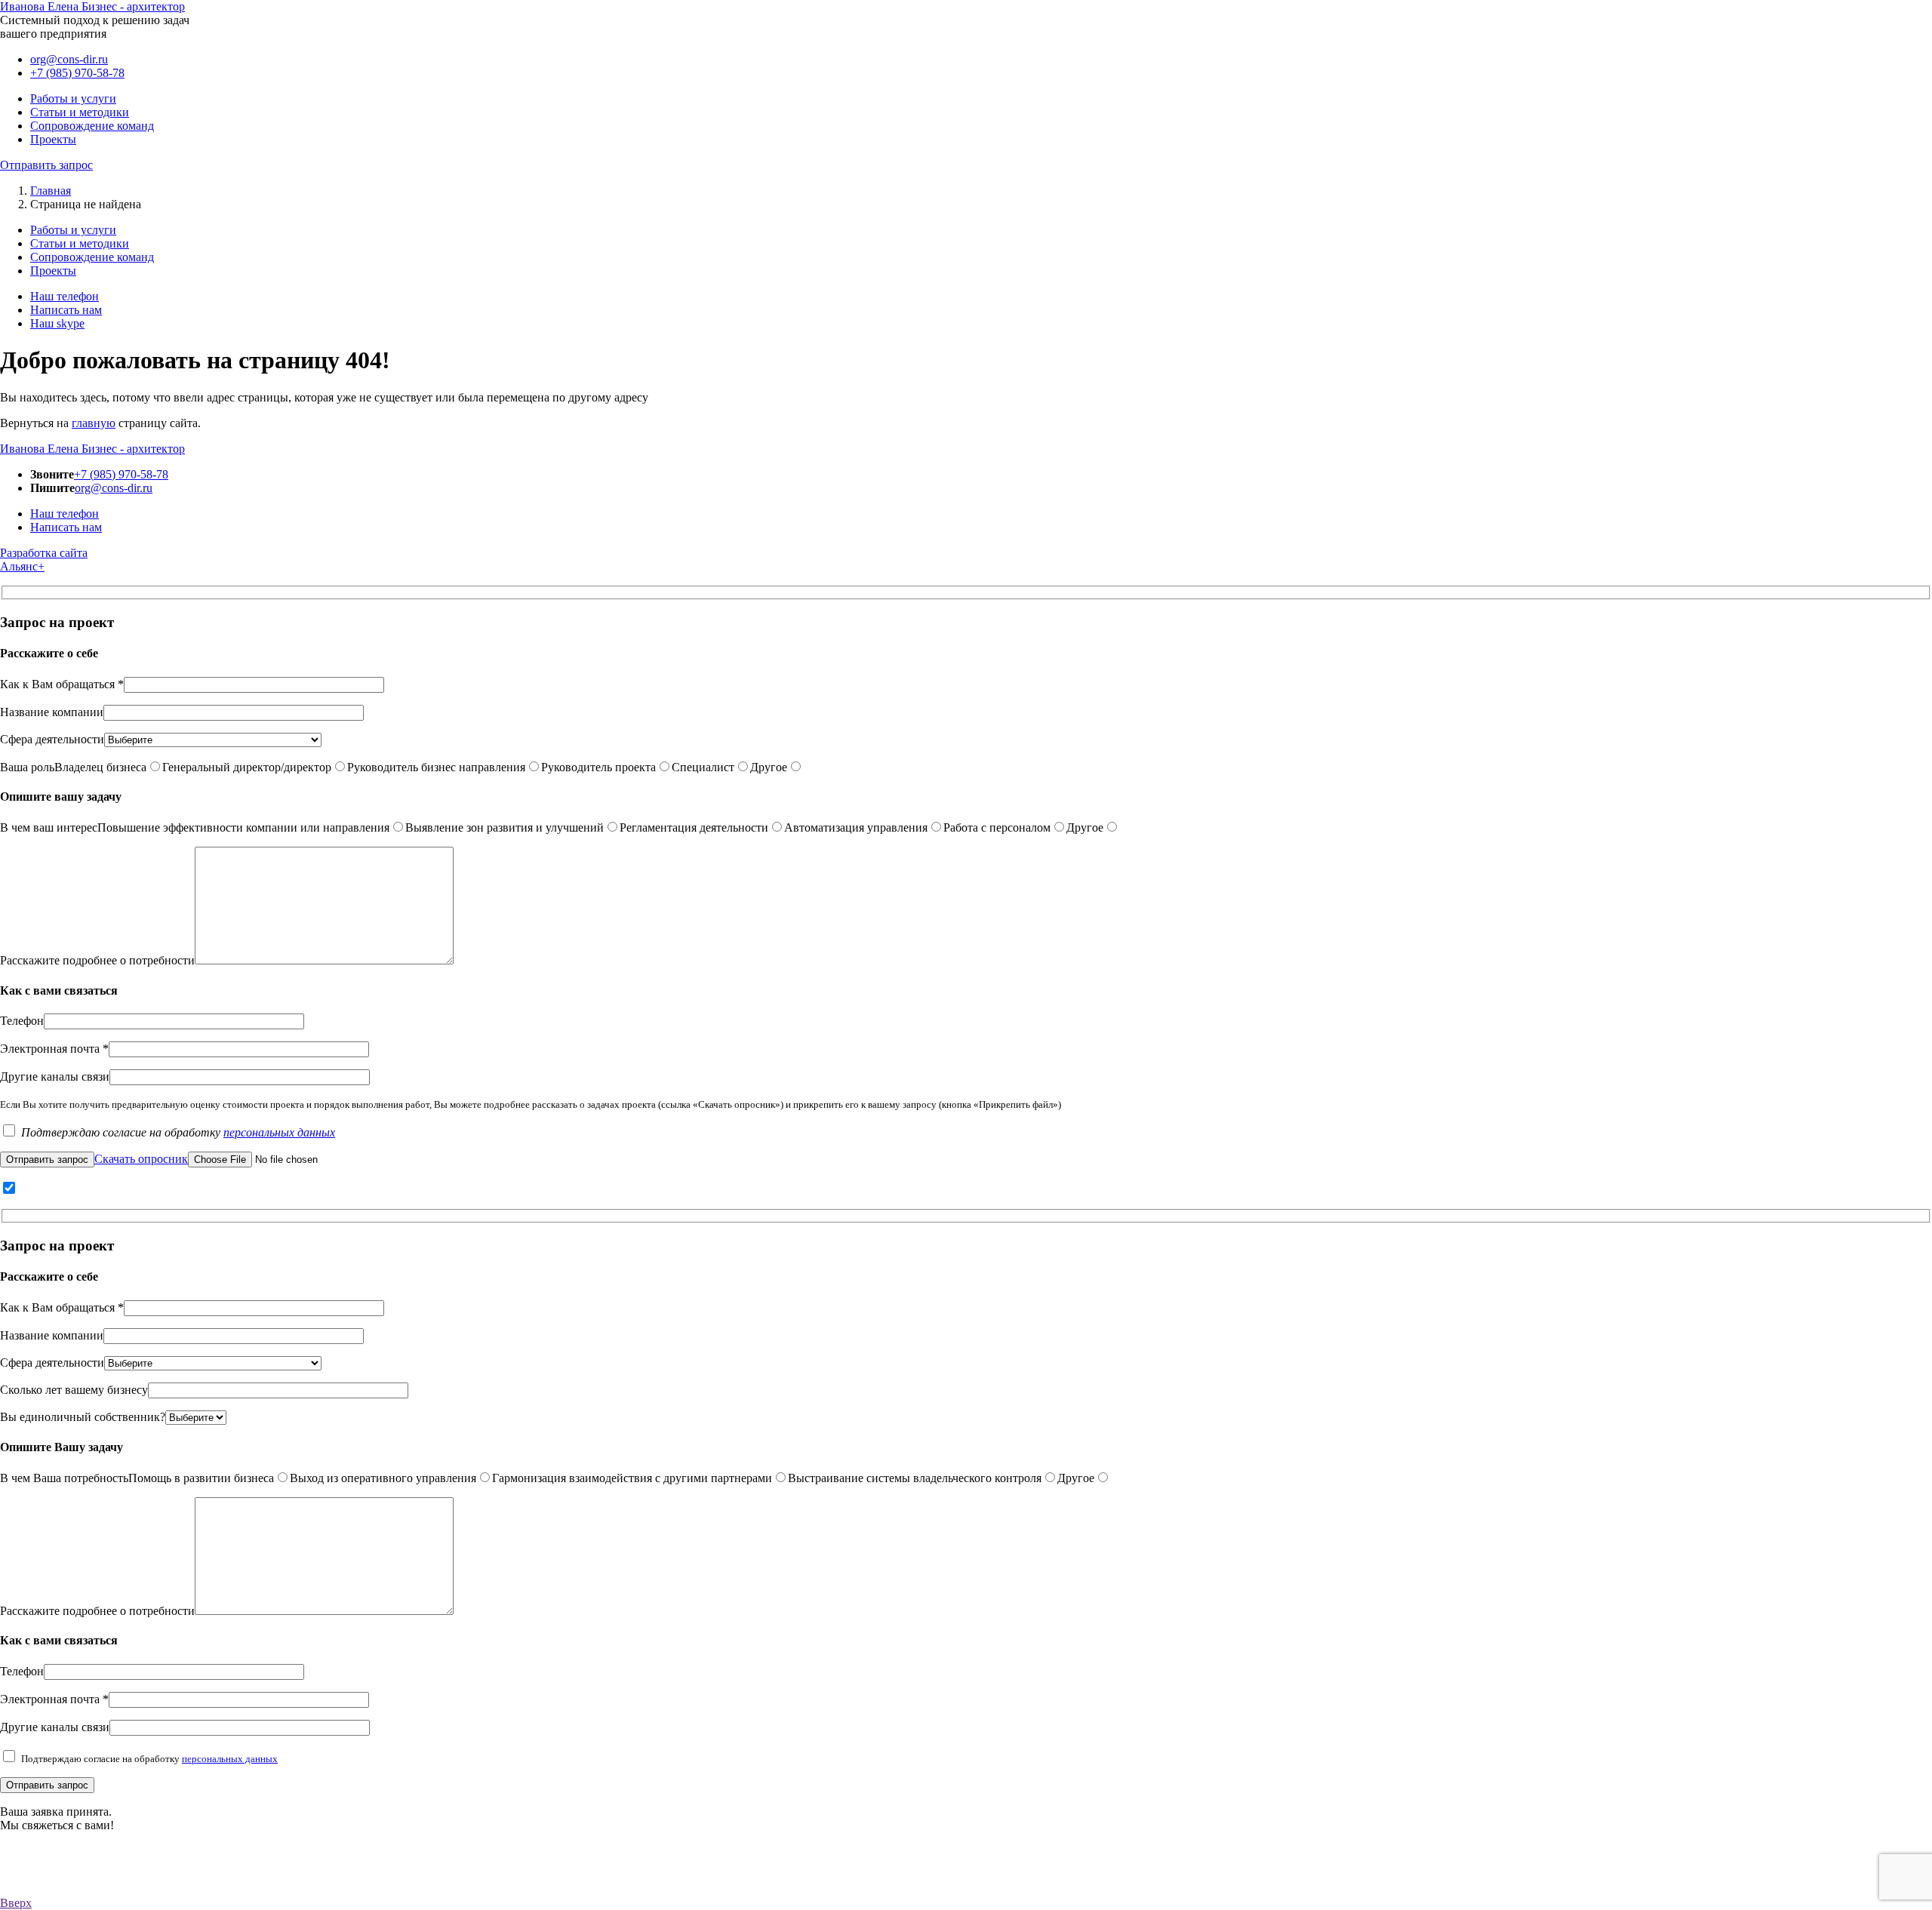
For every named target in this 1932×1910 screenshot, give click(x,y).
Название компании (52, 712)
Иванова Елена (92, 6)
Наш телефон (65, 296)
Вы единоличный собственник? (83, 1417)
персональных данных (279, 1132)
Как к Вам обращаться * (62, 684)
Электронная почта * (54, 1049)
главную (94, 423)
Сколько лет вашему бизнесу (74, 1390)
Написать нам (66, 310)
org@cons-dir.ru (69, 59)
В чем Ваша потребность (64, 1478)
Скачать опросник (141, 1159)
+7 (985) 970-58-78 (77, 73)
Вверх (16, 1903)
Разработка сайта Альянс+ (44, 560)
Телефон (22, 1021)
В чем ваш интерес (49, 827)
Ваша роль (27, 767)
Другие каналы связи (55, 1076)
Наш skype (57, 323)
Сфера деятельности (52, 739)
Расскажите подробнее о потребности (97, 960)
